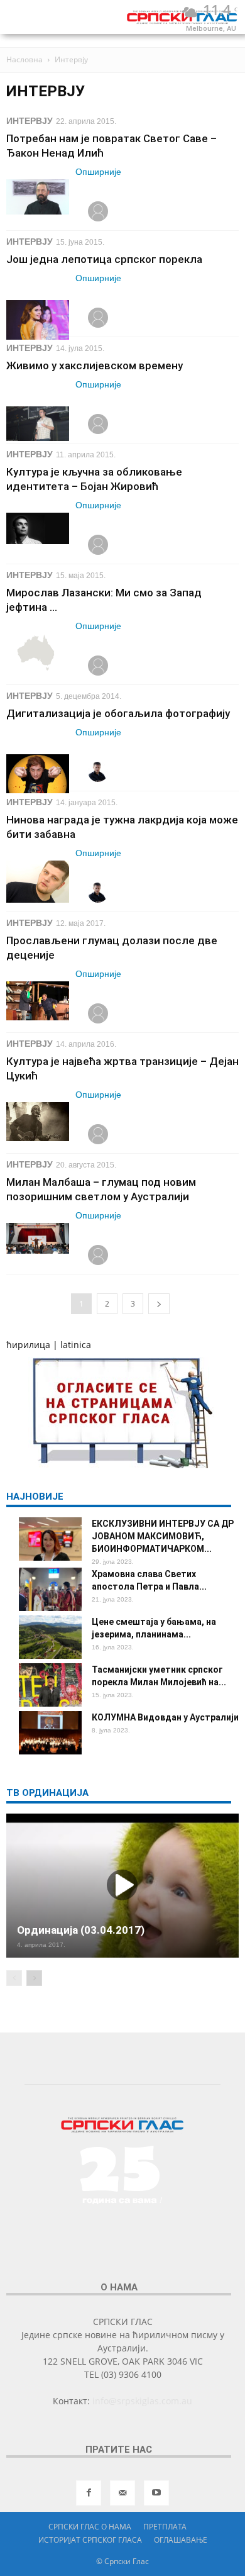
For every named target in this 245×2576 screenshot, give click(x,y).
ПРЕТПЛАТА (165, 2527)
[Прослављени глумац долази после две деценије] (38, 1001)
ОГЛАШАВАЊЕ (181, 2540)
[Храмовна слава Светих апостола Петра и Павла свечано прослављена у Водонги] (50, 1589)
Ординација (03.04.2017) (81, 1930)
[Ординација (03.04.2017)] (122, 1886)
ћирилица (28, 1345)
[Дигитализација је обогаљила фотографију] (38, 774)
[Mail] (122, 2493)
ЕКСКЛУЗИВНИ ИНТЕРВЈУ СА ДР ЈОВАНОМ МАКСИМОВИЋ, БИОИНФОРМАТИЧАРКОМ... (163, 1536)
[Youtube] (156, 2493)
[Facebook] (89, 2493)
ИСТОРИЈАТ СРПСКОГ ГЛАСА (90, 2540)
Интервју (30, 121)
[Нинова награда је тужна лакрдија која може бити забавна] (38, 882)
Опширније (98, 172)
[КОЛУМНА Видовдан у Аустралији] (50, 1733)
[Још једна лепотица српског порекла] (38, 320)
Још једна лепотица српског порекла (104, 259)
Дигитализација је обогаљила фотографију (118, 713)
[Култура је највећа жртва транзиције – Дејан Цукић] (38, 1122)
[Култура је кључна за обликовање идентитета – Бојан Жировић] (38, 528)
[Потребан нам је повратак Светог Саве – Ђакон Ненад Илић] (38, 197)
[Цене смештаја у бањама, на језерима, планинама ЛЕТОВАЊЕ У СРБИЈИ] (50, 1637)
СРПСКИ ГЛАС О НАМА (90, 2527)
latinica (76, 1345)
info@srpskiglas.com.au (142, 2401)
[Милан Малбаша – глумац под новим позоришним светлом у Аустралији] (38, 1238)
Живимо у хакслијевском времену (95, 365)
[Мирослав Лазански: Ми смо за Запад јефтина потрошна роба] (38, 653)
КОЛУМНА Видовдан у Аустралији (165, 1717)
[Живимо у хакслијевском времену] (38, 424)
